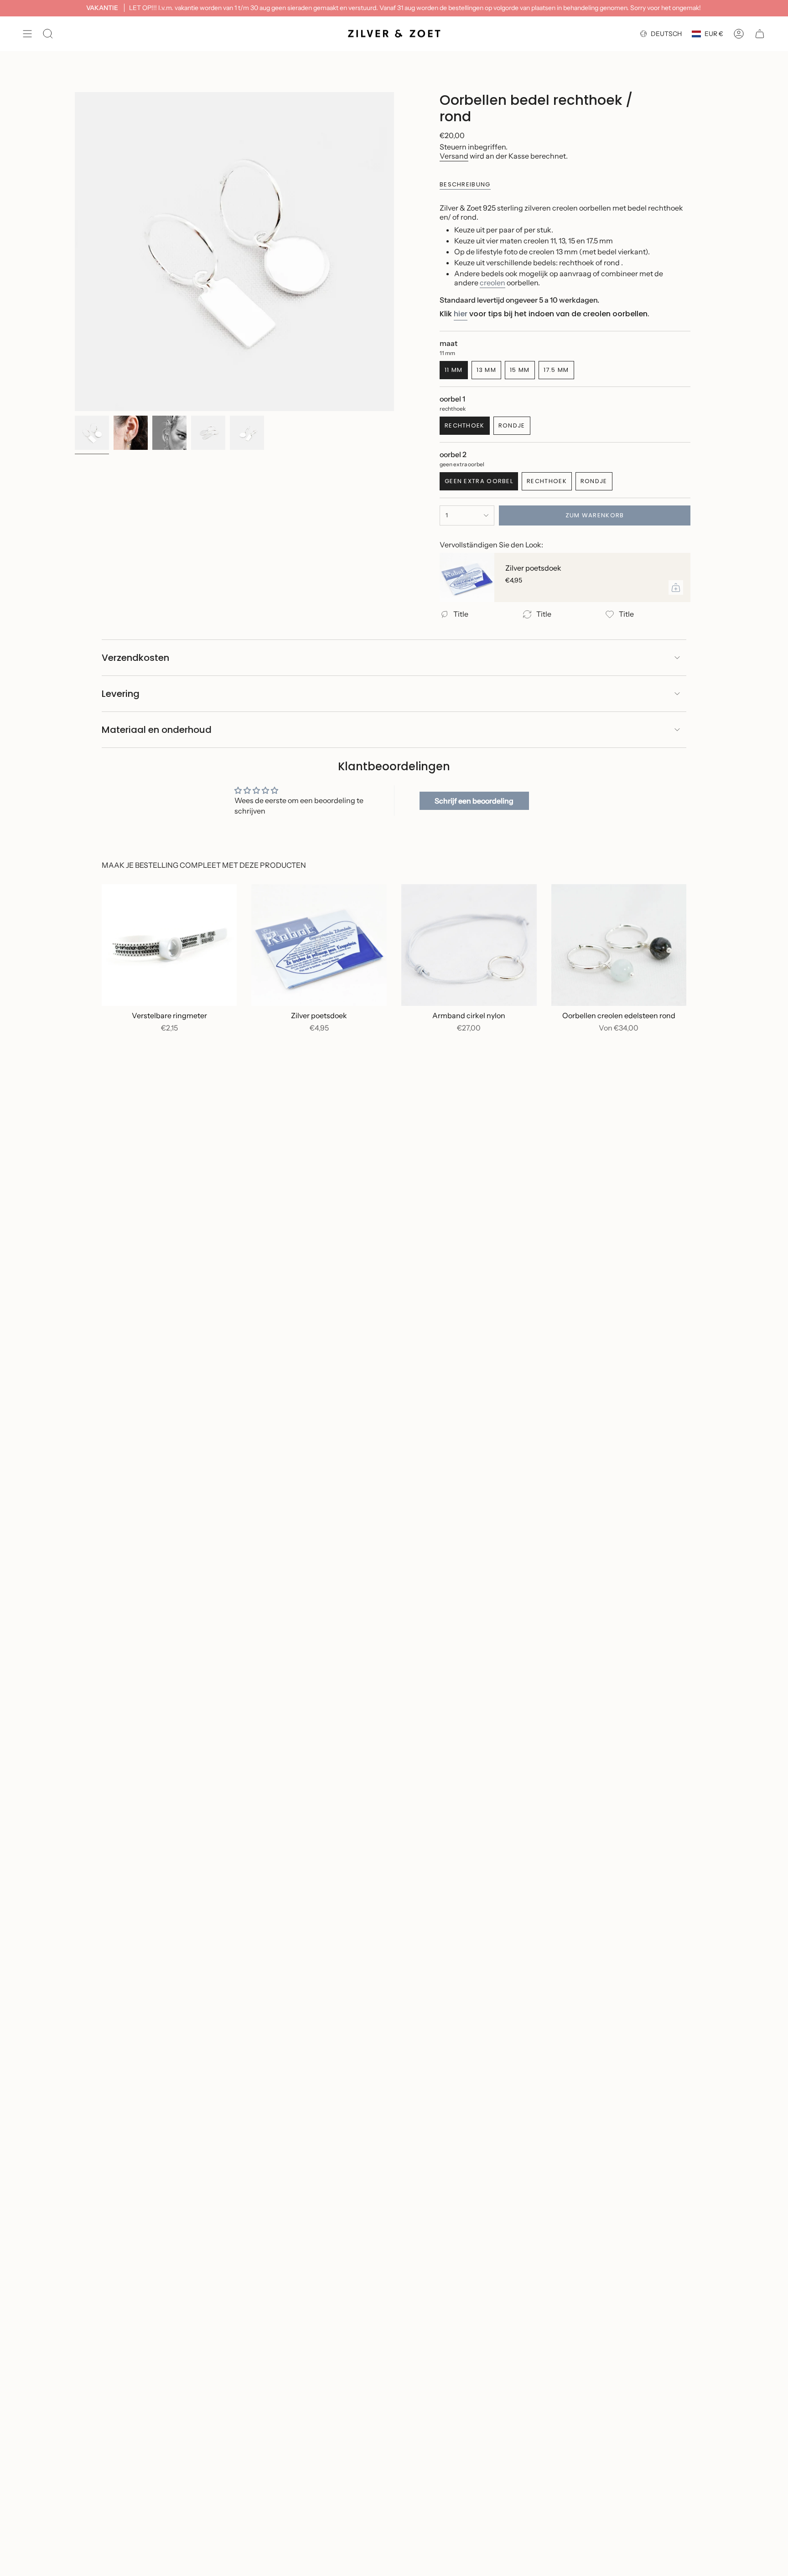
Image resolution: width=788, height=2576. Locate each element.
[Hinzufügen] (676, 587)
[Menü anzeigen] (27, 34)
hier (461, 314)
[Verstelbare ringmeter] (169, 945)
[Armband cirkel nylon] (469, 945)
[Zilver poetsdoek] (467, 577)
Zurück (75, 252)
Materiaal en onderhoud (157, 730)
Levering (121, 694)
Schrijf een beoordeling (474, 801)
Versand (454, 156)
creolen (493, 283)
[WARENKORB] (760, 34)
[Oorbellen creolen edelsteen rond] (619, 945)
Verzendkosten (135, 658)
